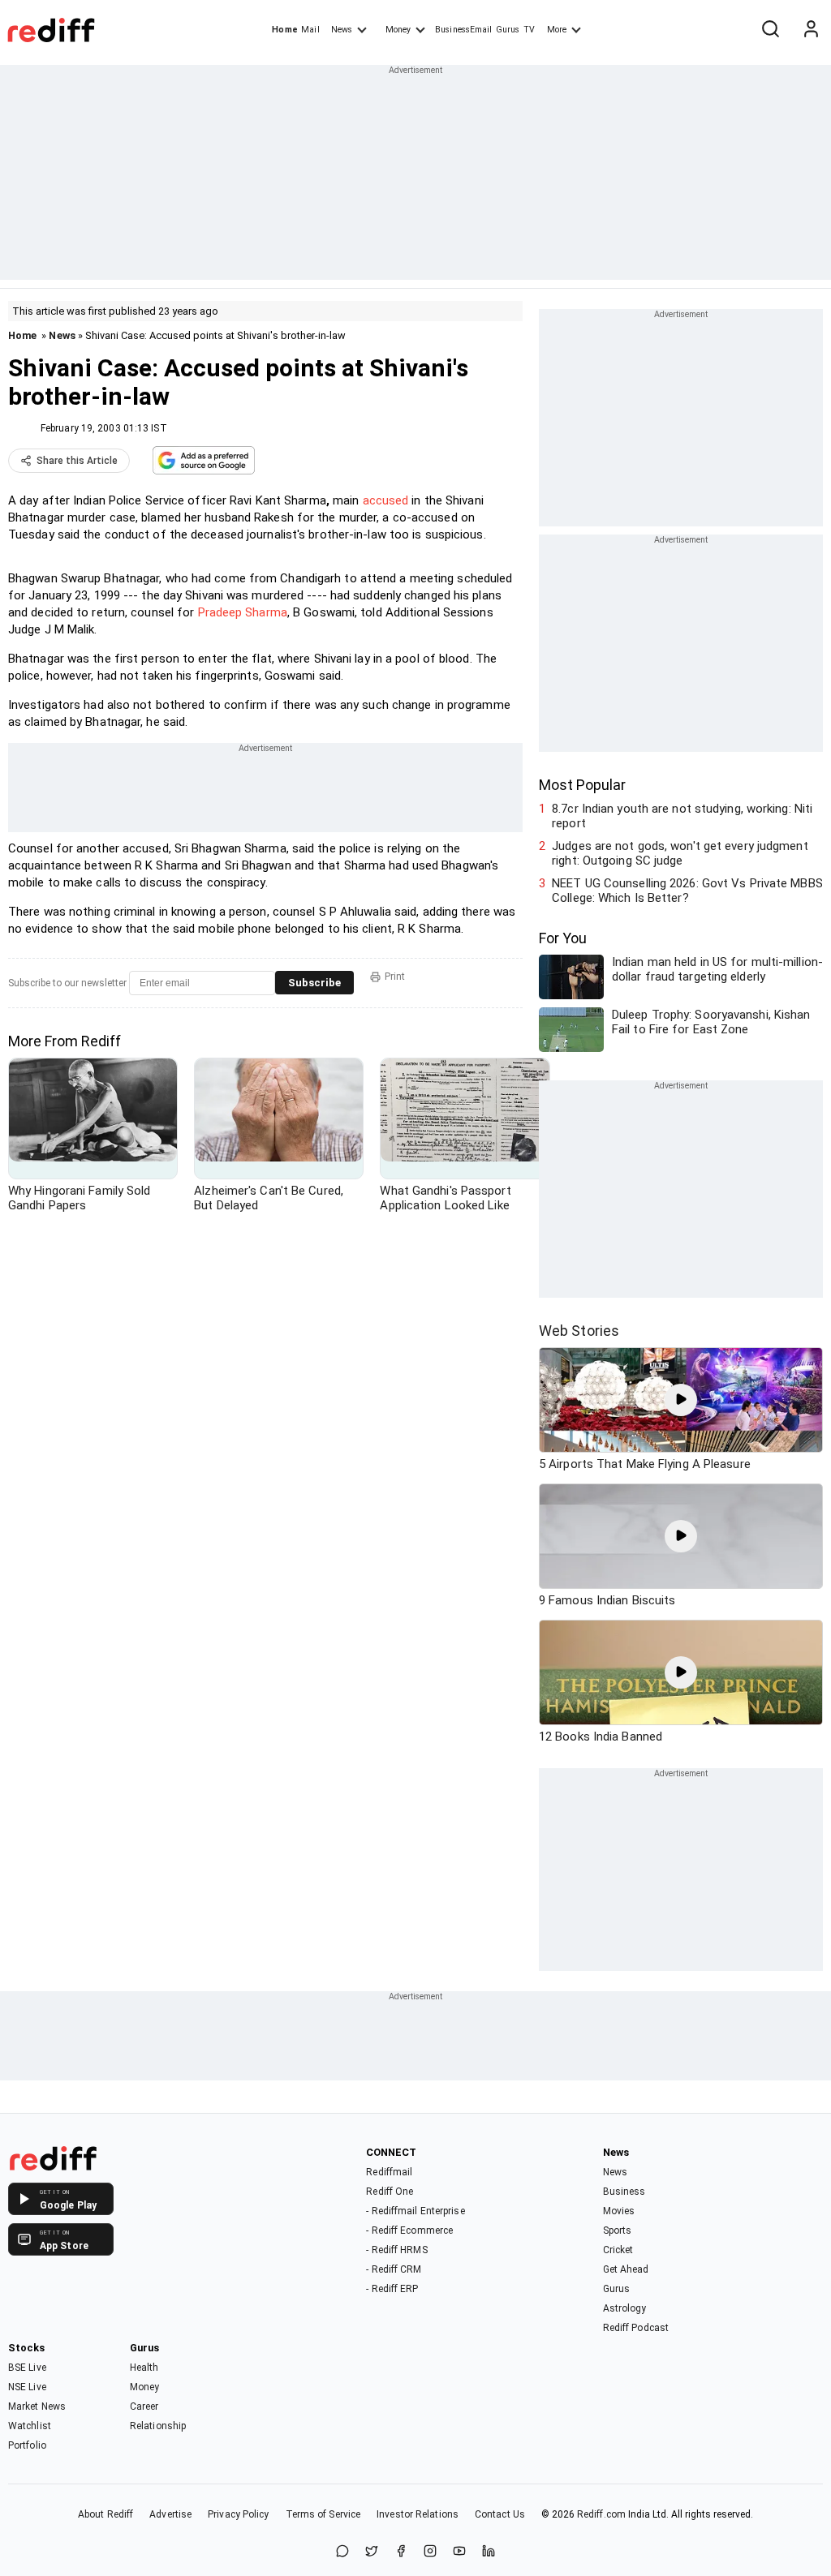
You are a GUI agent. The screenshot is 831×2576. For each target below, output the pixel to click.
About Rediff (105, 2514)
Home (284, 30)
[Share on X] (372, 2552)
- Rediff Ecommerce (409, 2230)
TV (529, 30)
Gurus (508, 30)
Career (144, 2406)
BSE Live (27, 2368)
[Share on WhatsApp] (342, 2552)
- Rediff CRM (394, 2269)
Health (144, 2368)
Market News (37, 2406)
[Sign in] (811, 30)
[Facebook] (401, 2552)
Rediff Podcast (636, 2328)
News (342, 30)
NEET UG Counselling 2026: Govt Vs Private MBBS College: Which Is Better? (687, 891)
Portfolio (27, 2445)
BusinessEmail (463, 30)
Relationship (158, 2426)
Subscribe (314, 983)
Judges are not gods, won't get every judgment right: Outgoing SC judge (680, 853)
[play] (681, 1400)
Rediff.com (601, 2514)
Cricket (618, 2250)
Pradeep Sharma (243, 612)
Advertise (170, 2514)
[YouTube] (459, 2552)
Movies (619, 2211)
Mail (310, 30)
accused (386, 500)
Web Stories (579, 1331)
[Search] (770, 30)
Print (395, 977)
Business (624, 2192)
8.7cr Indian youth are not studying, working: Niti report (682, 816)
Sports (618, 2230)
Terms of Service (323, 2514)
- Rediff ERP (392, 2289)
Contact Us (500, 2514)
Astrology (625, 2308)
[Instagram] (430, 2552)
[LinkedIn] (489, 2552)
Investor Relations (418, 2514)
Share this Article (77, 461)
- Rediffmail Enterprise (415, 2211)
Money (398, 30)
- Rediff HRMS (396, 2250)
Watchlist (30, 2426)
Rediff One (390, 2192)
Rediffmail (389, 2172)
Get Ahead (626, 2269)
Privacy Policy (238, 2514)
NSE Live (27, 2387)
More (557, 30)
